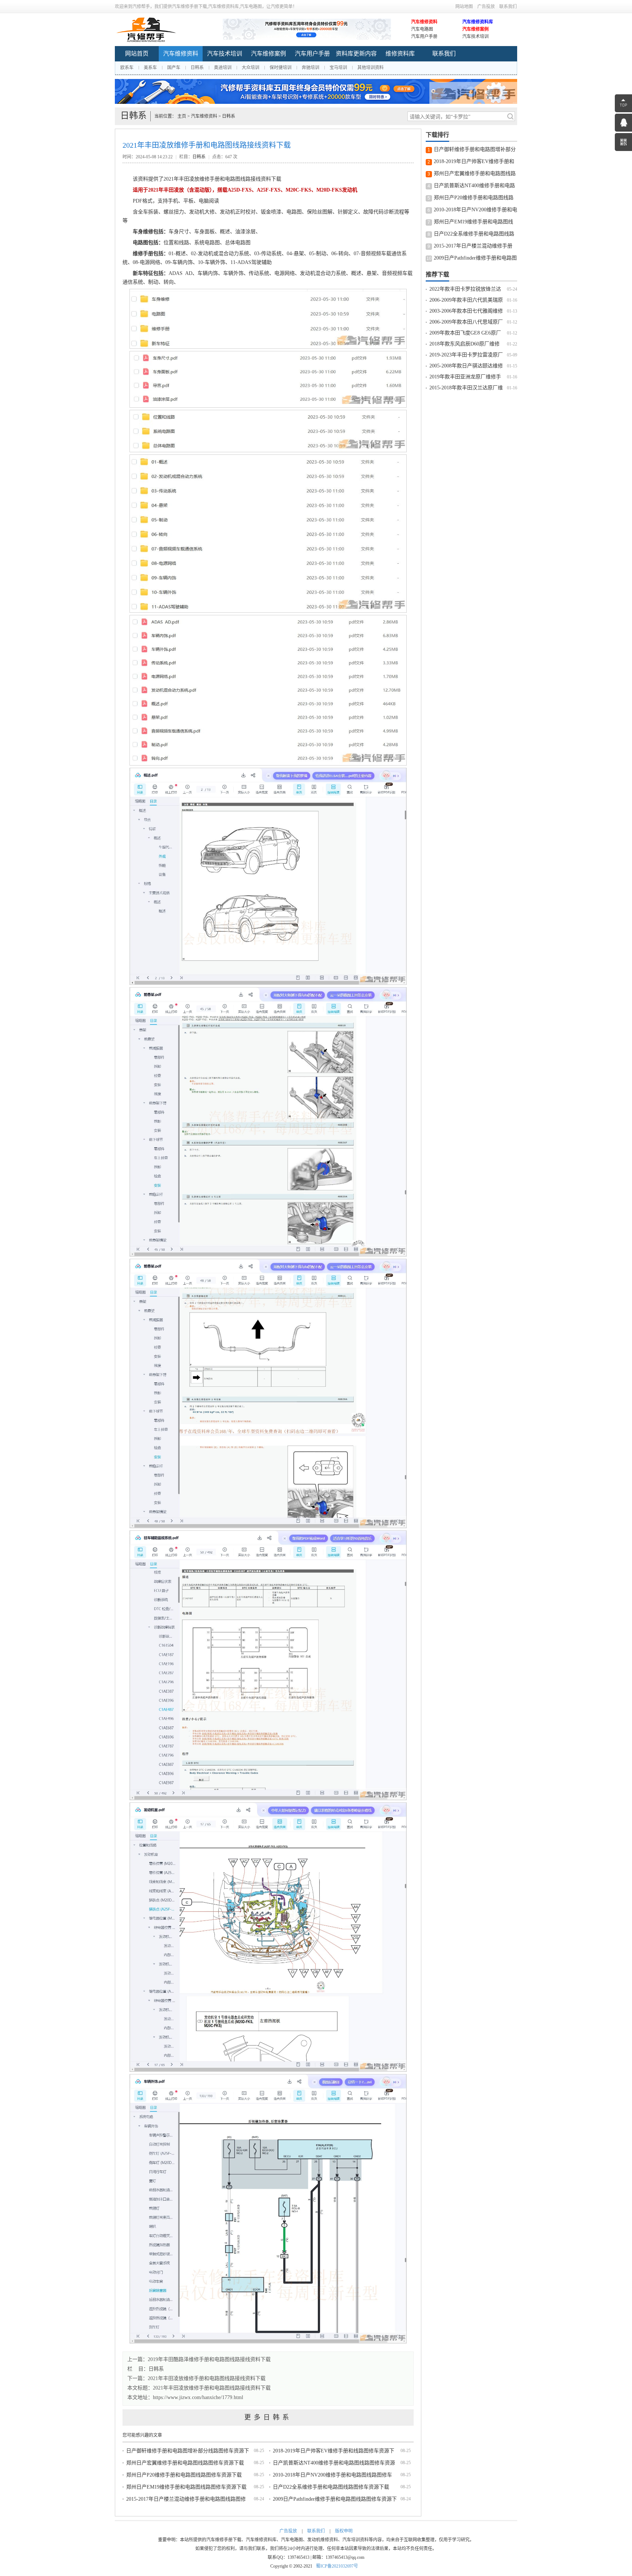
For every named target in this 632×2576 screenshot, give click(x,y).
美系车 (150, 68)
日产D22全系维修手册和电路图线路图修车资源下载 (331, 2487)
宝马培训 (338, 68)
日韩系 (197, 68)
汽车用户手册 (424, 37)
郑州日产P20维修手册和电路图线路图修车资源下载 (184, 2475)
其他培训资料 (370, 68)
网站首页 (137, 54)
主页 (182, 116)
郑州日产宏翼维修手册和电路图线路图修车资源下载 (185, 2463)
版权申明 (344, 2531)
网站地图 (464, 7)
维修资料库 (400, 54)
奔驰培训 (311, 68)
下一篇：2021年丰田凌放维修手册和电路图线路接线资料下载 (196, 2378)
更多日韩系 (268, 2417)
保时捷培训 (281, 68)
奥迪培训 (223, 68)
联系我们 (508, 7)
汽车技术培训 (475, 37)
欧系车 (127, 68)
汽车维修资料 (424, 22)
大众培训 (251, 68)
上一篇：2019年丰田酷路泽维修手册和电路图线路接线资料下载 (199, 2359)
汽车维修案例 (475, 29)
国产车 (174, 68)
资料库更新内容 (356, 54)
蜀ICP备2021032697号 (337, 2566)
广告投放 (486, 7)
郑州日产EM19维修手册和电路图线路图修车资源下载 (186, 2487)
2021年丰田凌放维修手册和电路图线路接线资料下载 (212, 2388)
